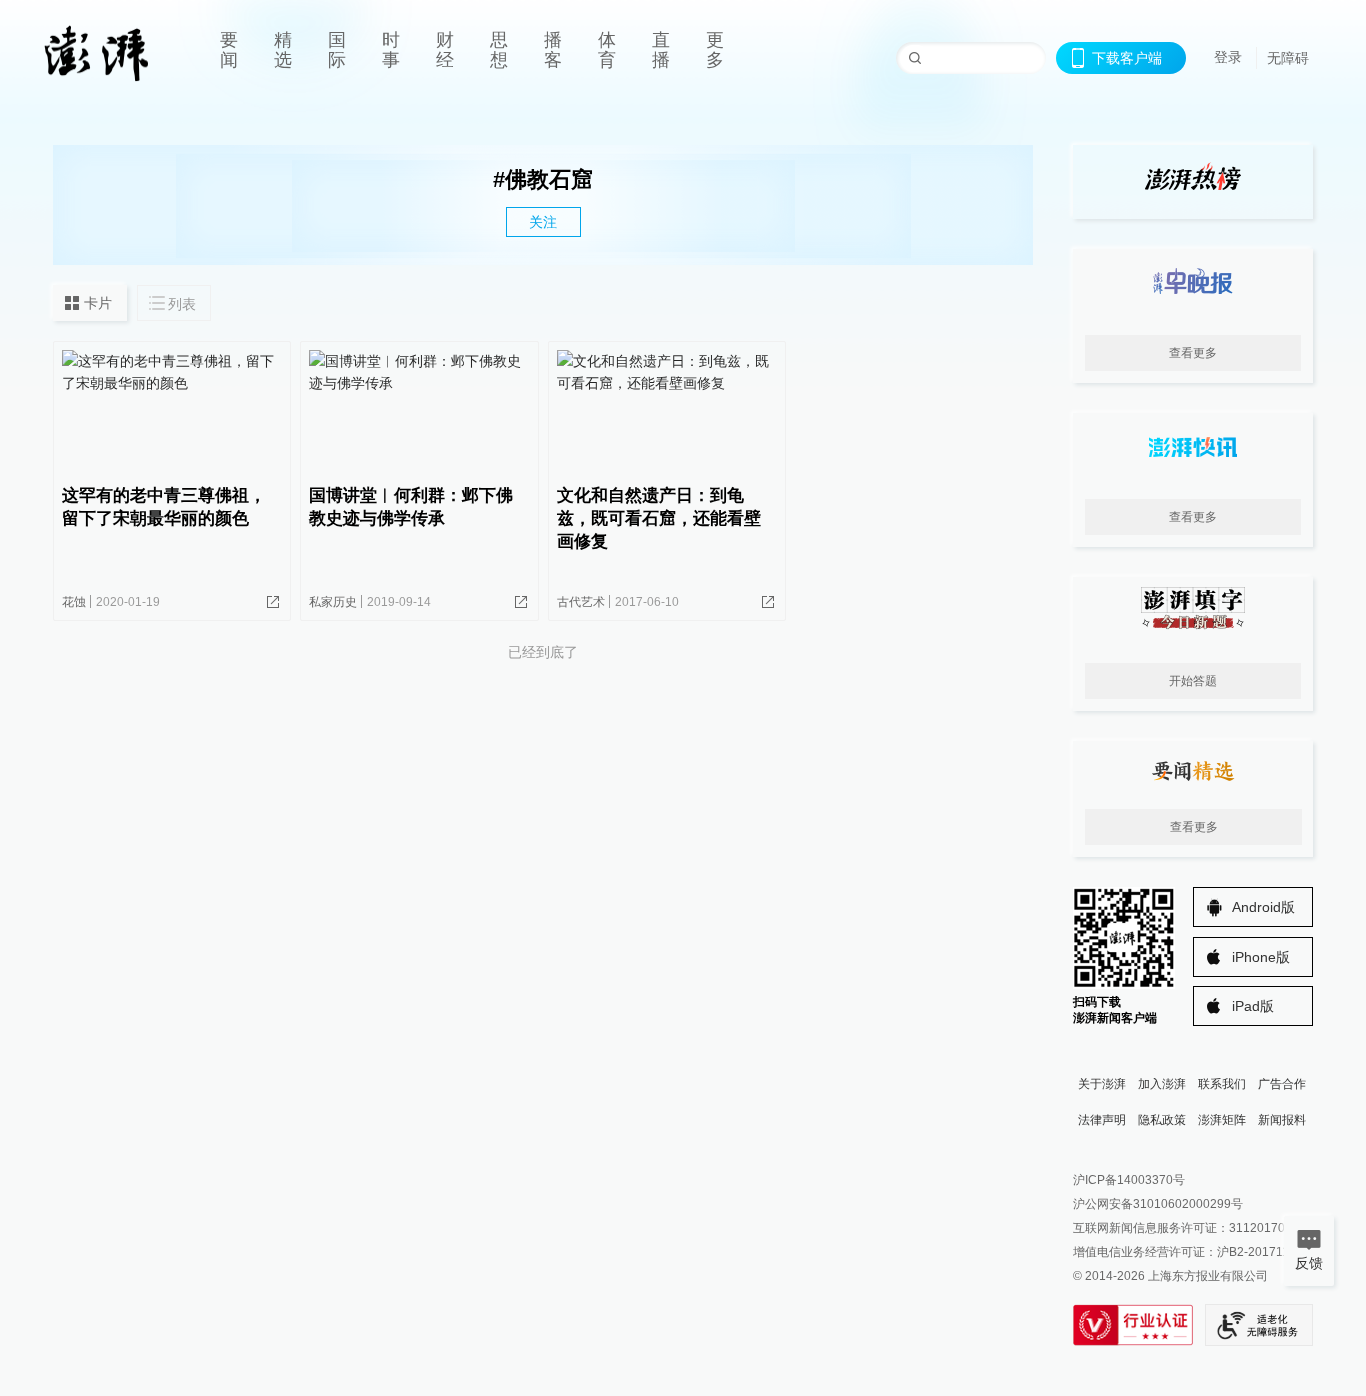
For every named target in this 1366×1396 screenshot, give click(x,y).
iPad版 (1253, 1006)
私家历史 (333, 602)
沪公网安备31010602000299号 (1158, 1204)
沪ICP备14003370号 (1129, 1180)
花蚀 (74, 602)
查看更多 (1193, 353)
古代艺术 (581, 602)
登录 (1228, 57)
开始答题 (1193, 681)
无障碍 (1288, 58)
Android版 (1263, 907)
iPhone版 (1261, 957)
